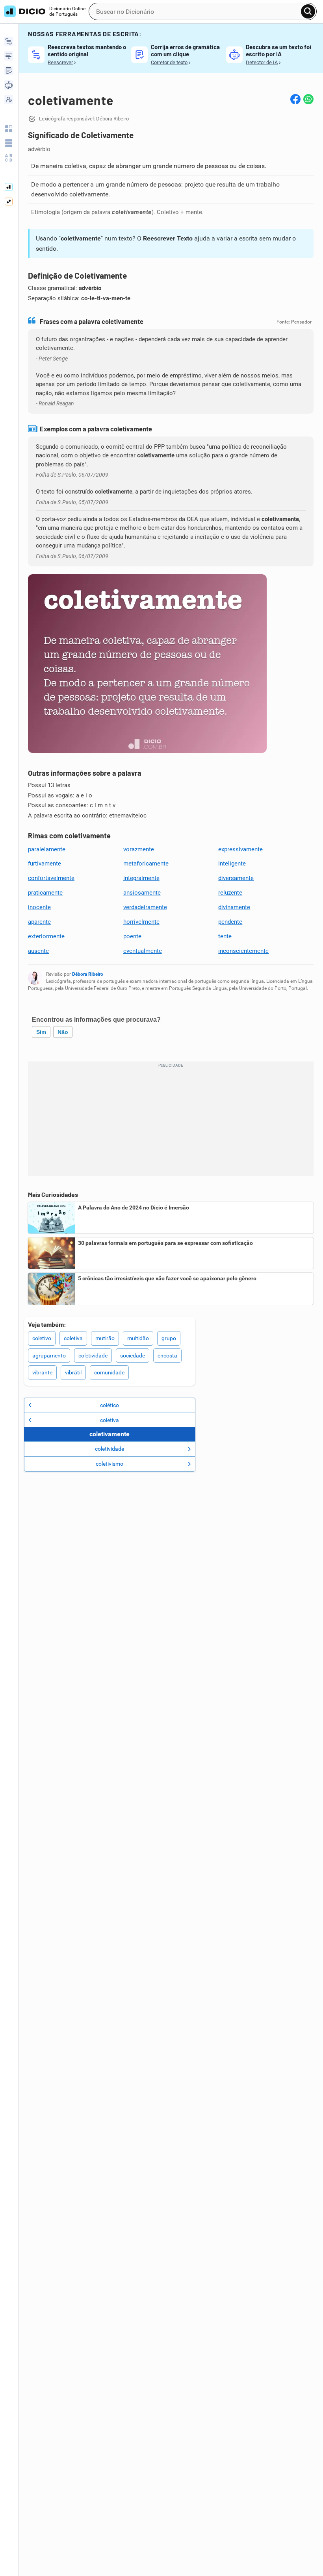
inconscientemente (243, 951)
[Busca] (308, 11)
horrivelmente (141, 922)
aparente (39, 922)
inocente (39, 907)
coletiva (73, 1338)
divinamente (234, 907)
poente (132, 936)
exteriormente (46, 936)
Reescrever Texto (168, 238)
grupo (169, 1338)
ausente (38, 951)
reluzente (230, 893)
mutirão (105, 1338)
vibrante (42, 1372)
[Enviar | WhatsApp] (308, 99)
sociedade (133, 1355)
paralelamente (47, 849)
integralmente (141, 878)
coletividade (93, 1355)
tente (225, 936)
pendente (230, 922)
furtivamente (45, 864)
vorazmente (139, 849)
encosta (167, 1355)
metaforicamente (146, 864)
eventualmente (143, 951)
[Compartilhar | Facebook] (295, 99)
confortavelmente (51, 878)
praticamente (45, 893)
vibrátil (73, 1372)
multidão (138, 1338)
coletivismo (110, 1464)
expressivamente (240, 849)
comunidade (109, 1372)
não (63, 1032)
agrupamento (49, 1355)
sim (41, 1032)
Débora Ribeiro (88, 974)
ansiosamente (142, 893)
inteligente (232, 864)
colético (110, 1405)
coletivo (42, 1338)
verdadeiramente (145, 907)
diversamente (236, 878)
